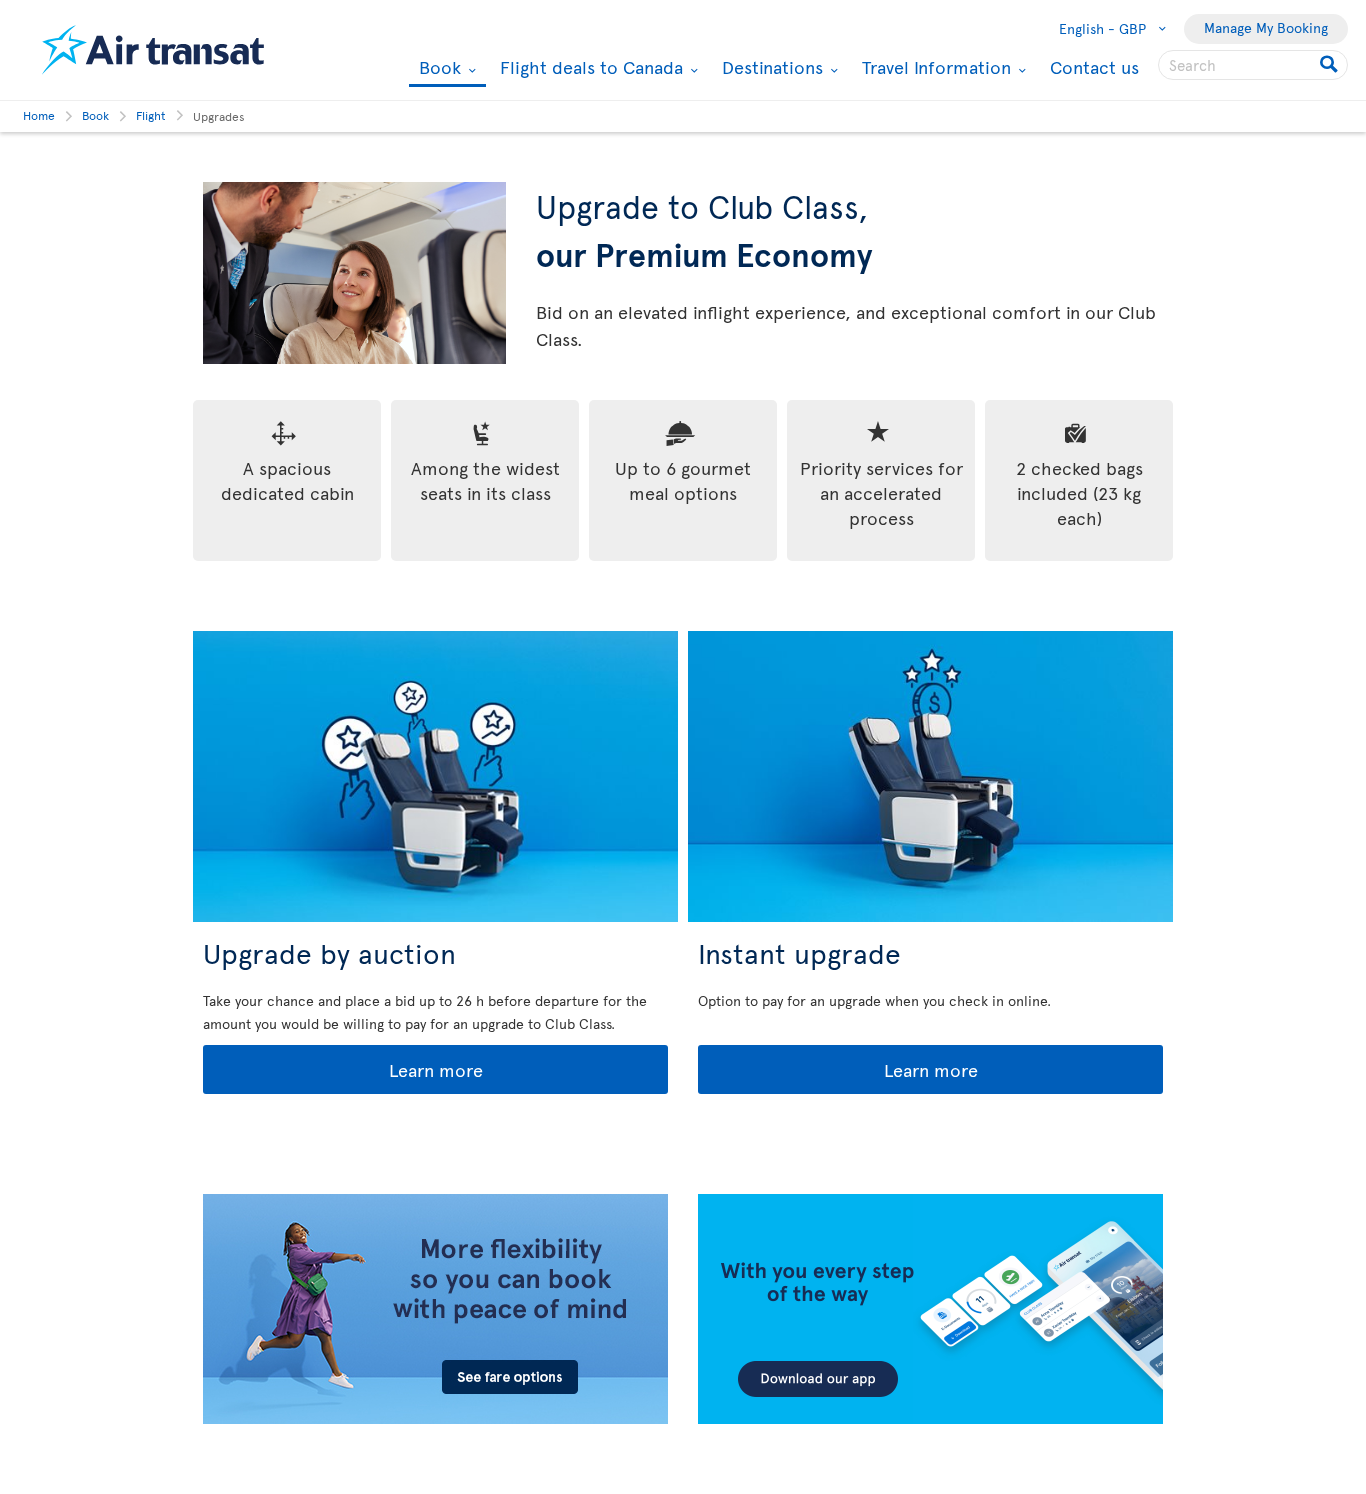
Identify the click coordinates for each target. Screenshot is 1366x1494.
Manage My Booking (1266, 27)
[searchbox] (1253, 65)
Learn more (344, 1070)
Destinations (770, 67)
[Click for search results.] (1330, 65)
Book (437, 68)
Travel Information (934, 67)
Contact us (1094, 66)
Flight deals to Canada (589, 67)
